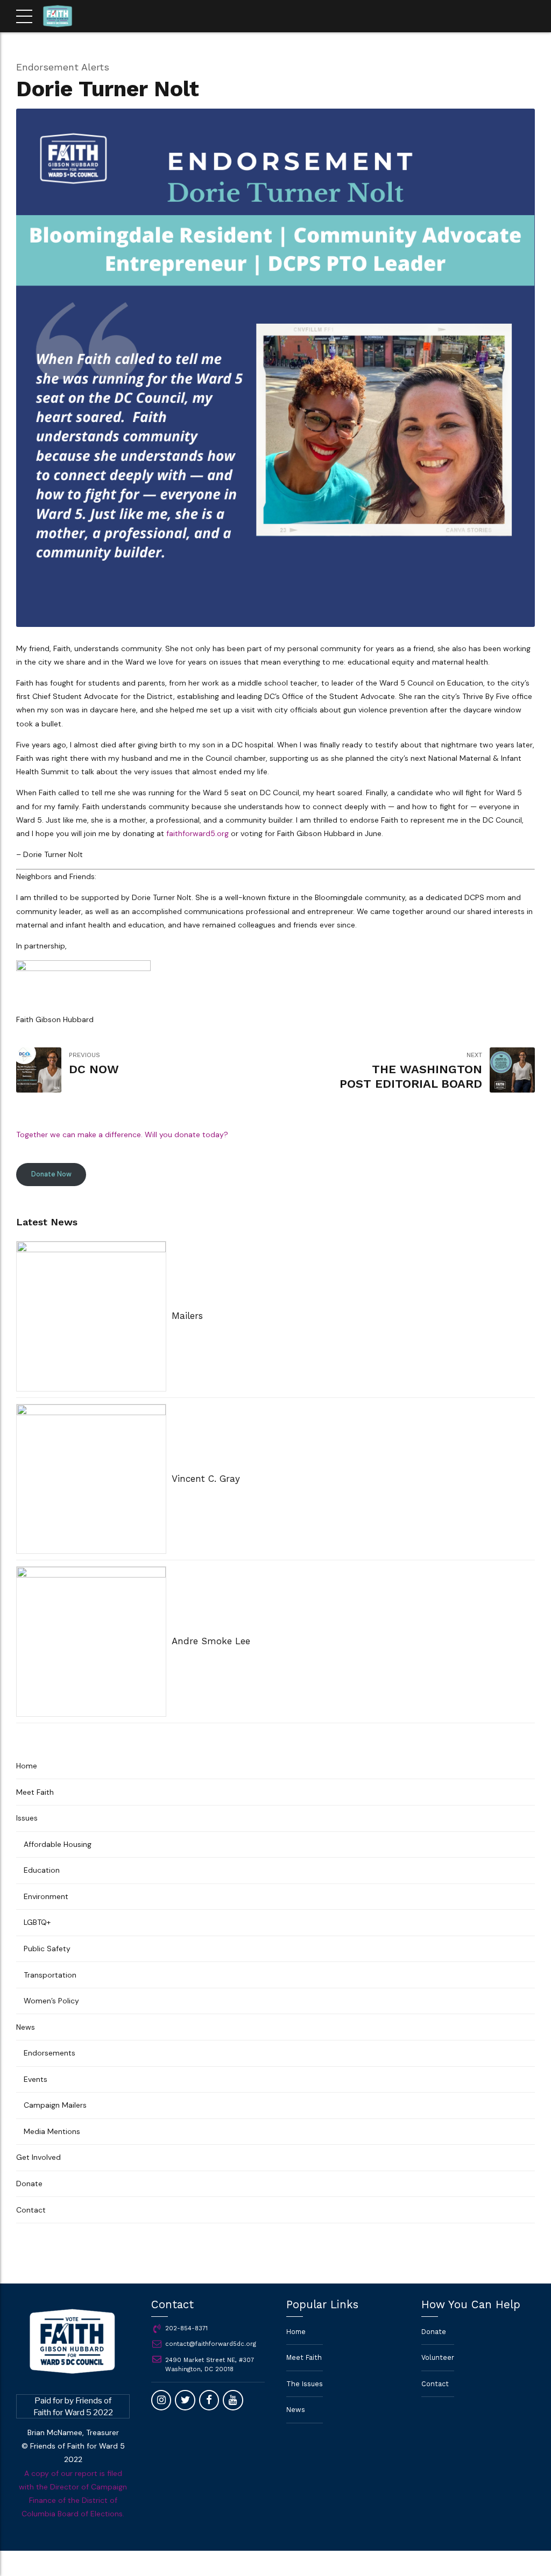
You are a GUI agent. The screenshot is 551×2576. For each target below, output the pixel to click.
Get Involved (38, 2157)
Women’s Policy (51, 2001)
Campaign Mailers (55, 2105)
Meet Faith (35, 1792)
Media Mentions (52, 2131)
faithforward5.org (197, 833)
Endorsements (50, 2053)
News (26, 2027)
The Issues (305, 2384)
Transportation (50, 1975)
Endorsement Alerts (63, 67)
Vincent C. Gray (206, 1479)
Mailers (187, 1316)
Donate (29, 2183)
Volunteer (438, 2357)
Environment (46, 1896)
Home (27, 1766)
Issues (27, 1818)
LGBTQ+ (37, 1922)
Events (36, 2079)
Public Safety (47, 1949)
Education (42, 1870)
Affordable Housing (58, 1844)
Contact (31, 2210)
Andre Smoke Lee (211, 1641)
